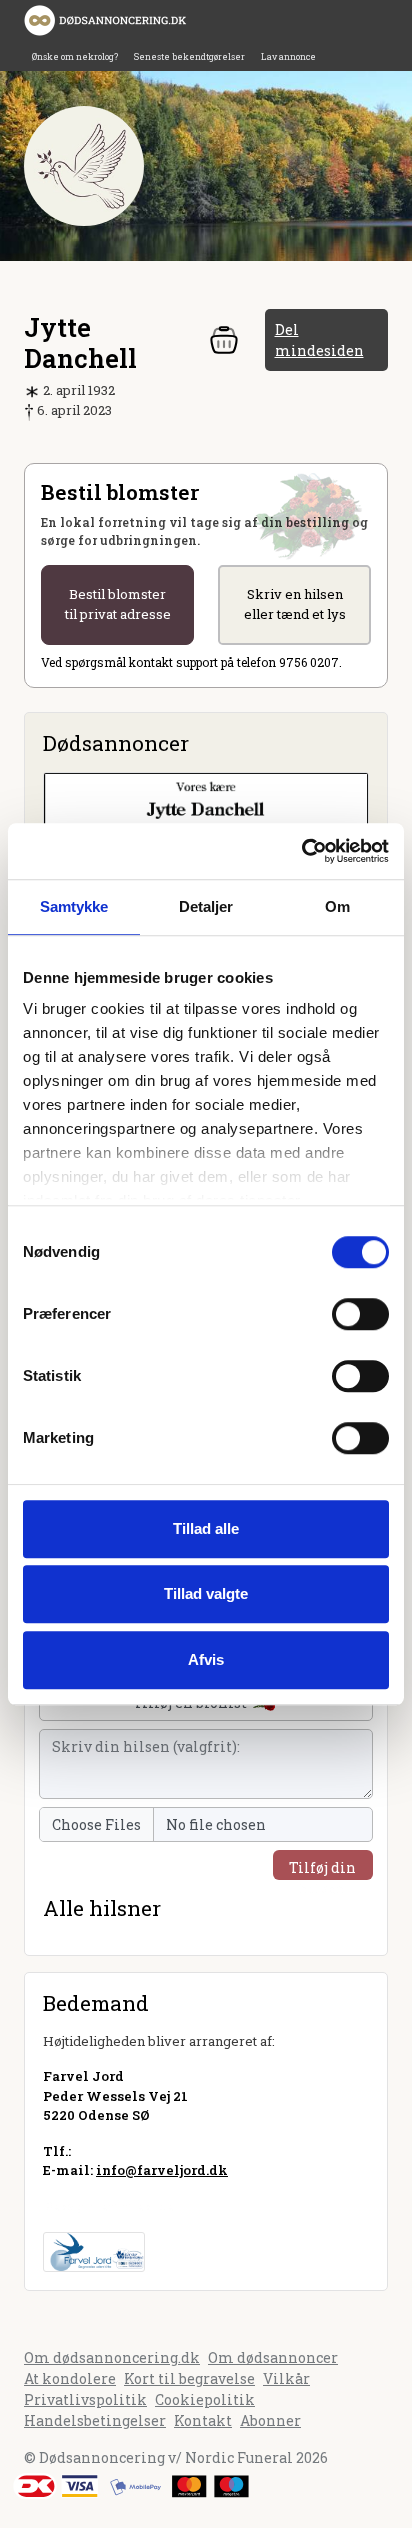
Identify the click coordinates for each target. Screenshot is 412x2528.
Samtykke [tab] (74, 906)
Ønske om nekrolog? (75, 56)
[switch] (360, 1314)
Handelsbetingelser (95, 2420)
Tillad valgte (206, 1593)
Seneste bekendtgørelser (189, 56)
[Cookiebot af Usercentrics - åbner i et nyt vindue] (301, 851)
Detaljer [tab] (206, 906)
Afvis (206, 1659)
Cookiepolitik (205, 2399)
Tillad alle (206, 1528)
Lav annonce (288, 56)
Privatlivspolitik (85, 2399)
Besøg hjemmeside (108, 2206)
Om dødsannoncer (273, 2357)
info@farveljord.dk (162, 2170)
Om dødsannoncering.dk (112, 2357)
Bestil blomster (118, 604)
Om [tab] (337, 906)
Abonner (270, 2420)
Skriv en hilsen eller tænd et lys (295, 604)
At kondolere (70, 2378)
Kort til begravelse (189, 2378)
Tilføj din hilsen (322, 1869)
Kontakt (203, 2420)
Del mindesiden (319, 340)
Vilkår (286, 2378)
